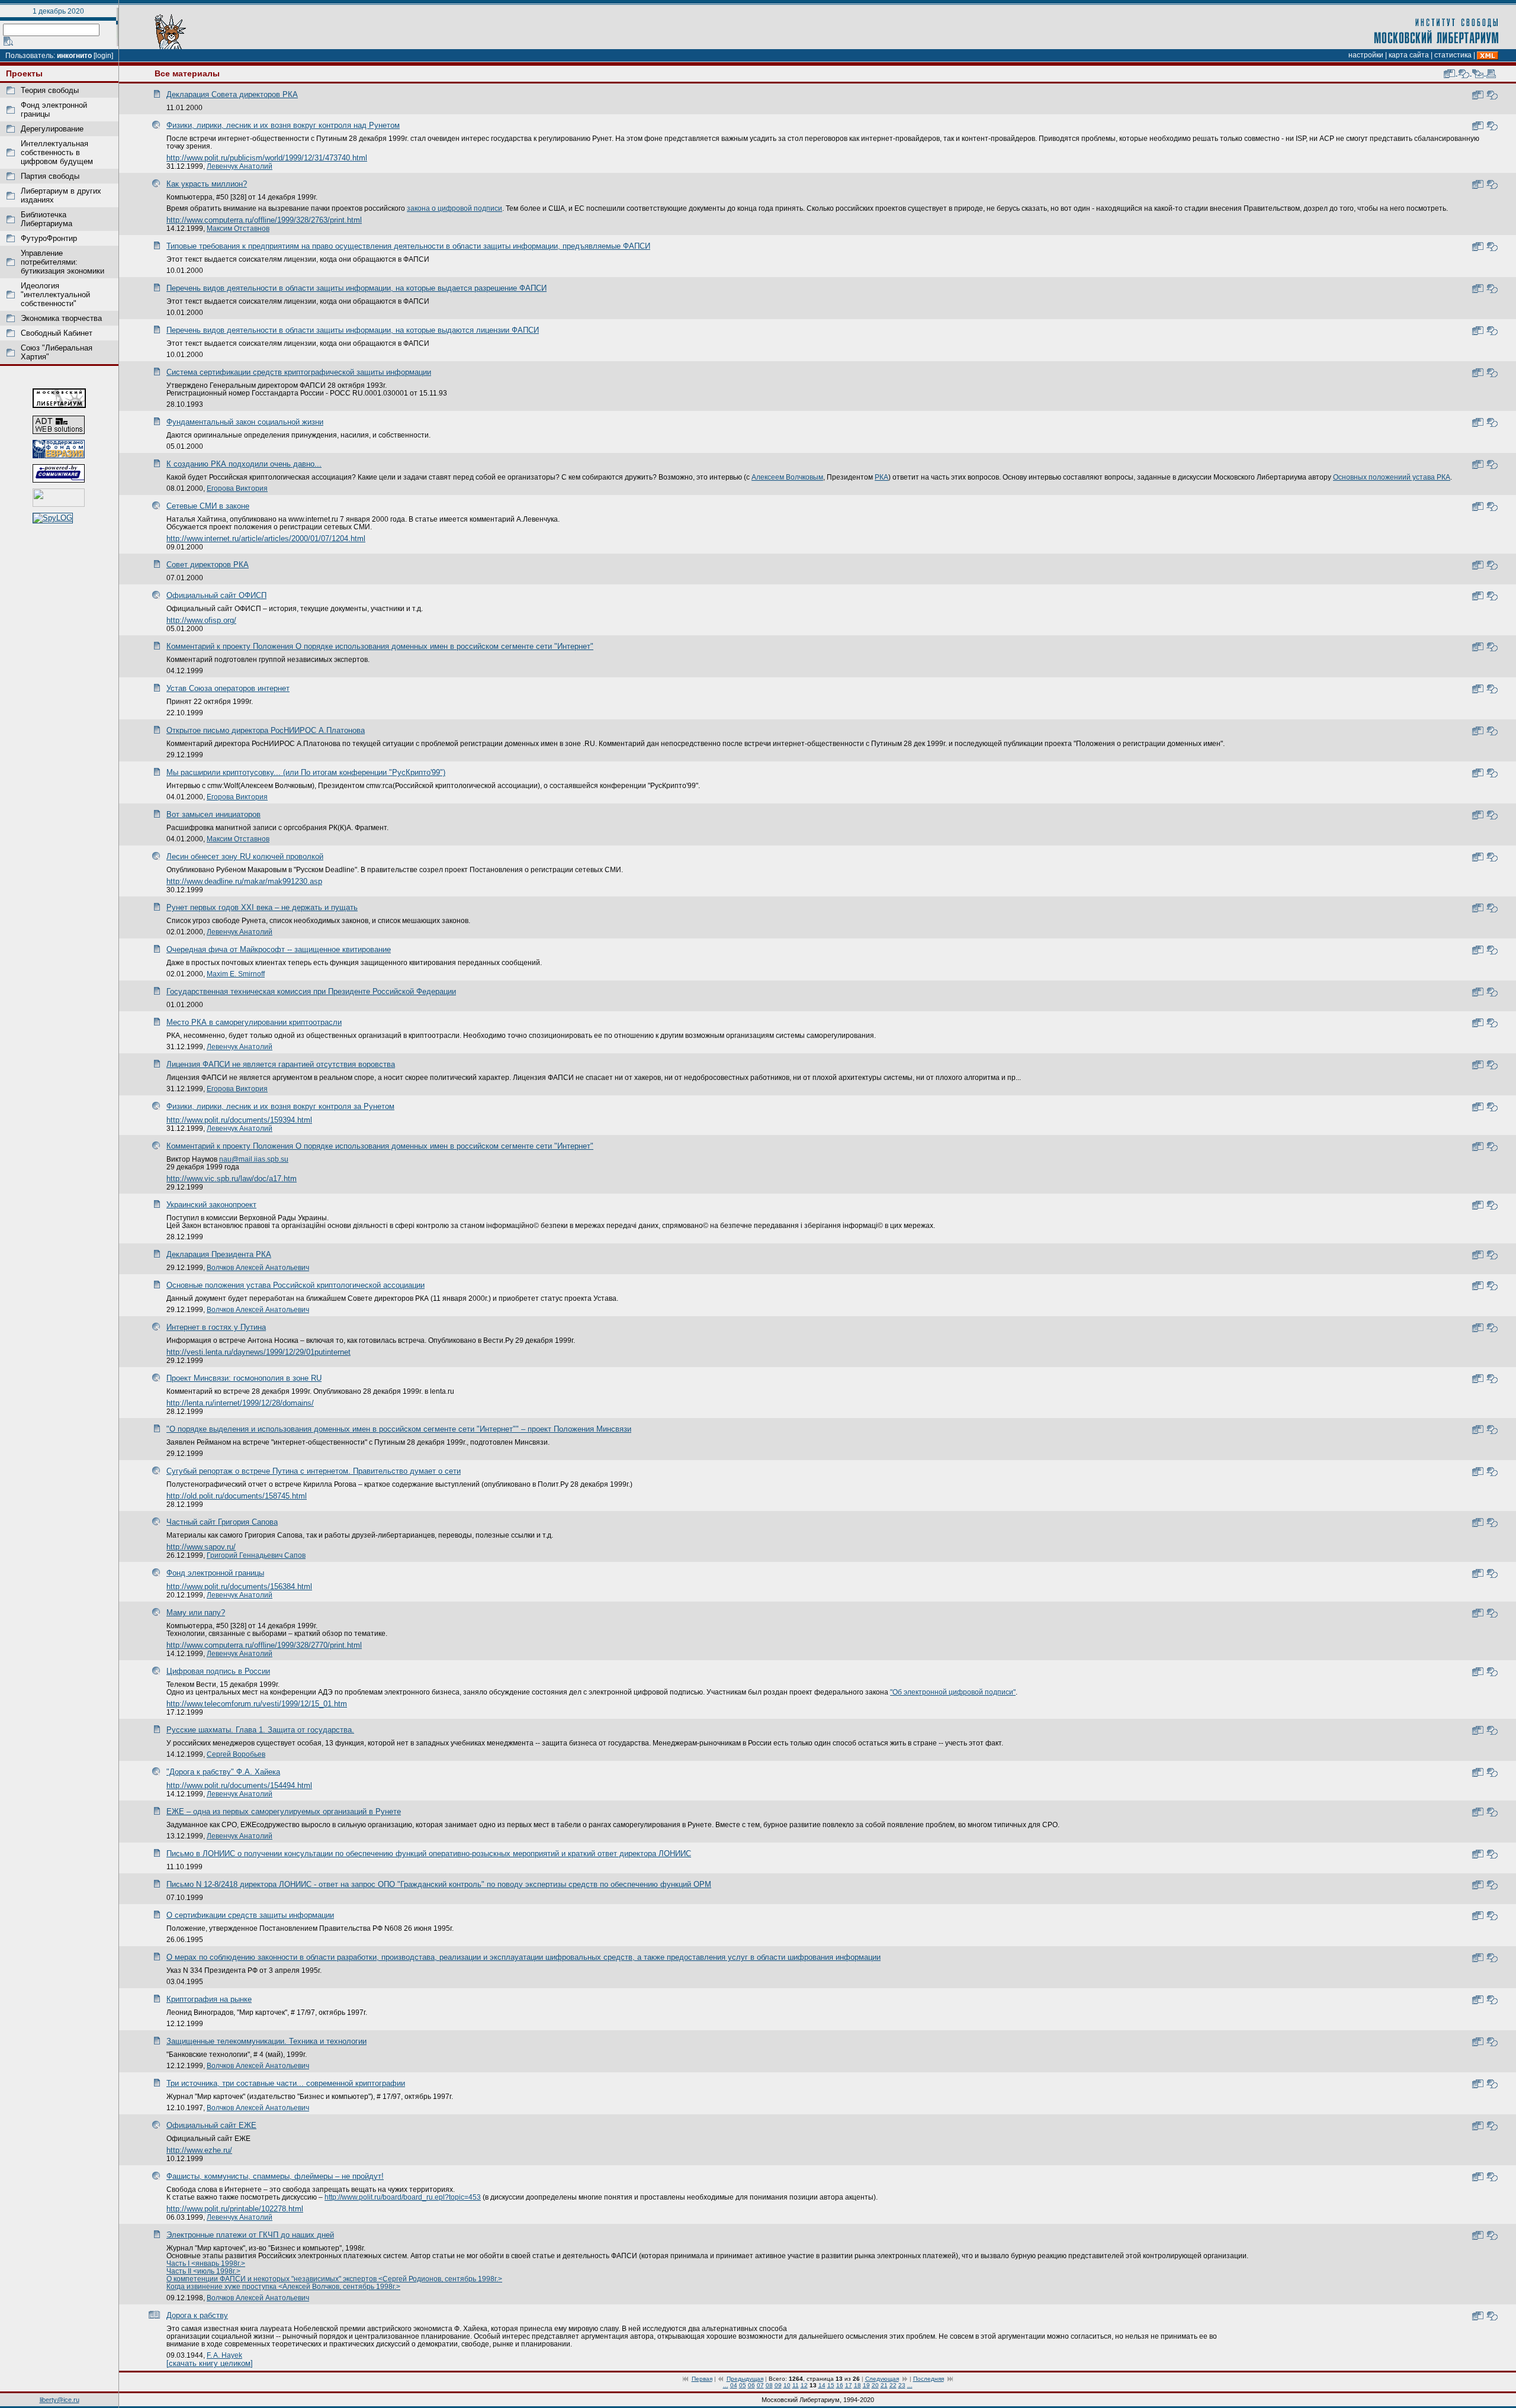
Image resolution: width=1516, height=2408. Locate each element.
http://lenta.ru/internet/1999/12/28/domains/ (240, 1403)
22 (893, 2385)
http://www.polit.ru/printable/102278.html (235, 2209)
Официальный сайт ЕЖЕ (211, 2125)
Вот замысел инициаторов (213, 814)
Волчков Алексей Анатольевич (258, 1267)
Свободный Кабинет (57, 333)
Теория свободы (50, 90)
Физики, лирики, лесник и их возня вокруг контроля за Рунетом (280, 1106)
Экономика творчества (61, 318)
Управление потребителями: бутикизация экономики (62, 262)
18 (857, 2385)
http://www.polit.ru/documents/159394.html (239, 1120)
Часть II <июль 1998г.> (203, 2271)
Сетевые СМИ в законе (208, 506)
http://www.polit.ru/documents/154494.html (239, 1785)
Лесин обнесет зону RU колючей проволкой (245, 856)
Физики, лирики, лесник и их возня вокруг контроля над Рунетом (283, 125)
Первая (702, 2379)
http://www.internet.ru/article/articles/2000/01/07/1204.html (266, 538)
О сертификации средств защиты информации (250, 1915)
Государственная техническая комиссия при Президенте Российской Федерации (311, 991)
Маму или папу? (196, 1613)
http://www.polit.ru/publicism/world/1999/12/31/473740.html (267, 158)
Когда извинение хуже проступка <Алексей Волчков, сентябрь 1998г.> (283, 2286)
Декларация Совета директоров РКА (232, 94)
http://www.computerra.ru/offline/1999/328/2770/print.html (264, 1645)
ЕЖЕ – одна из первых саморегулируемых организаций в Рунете (284, 1811)
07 (760, 2385)
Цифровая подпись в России (218, 1671)
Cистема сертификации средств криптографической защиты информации (299, 372)
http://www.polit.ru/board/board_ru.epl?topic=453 (403, 2197)
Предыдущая (745, 2379)
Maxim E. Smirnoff (236, 974)
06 (751, 2385)
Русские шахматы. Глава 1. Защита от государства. (260, 1730)
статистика (1453, 55)
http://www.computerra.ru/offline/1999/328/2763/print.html (264, 220)
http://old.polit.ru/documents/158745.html (237, 1496)
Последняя (929, 2379)
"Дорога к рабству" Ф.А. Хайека (223, 1772)
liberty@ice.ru (60, 2400)
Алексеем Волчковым (787, 477)
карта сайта (1409, 55)
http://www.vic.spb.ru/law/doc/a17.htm (232, 1179)
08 (769, 2385)
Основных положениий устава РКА (1392, 477)
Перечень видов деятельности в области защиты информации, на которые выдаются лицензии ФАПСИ (353, 330)
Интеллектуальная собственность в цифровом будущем (57, 152)
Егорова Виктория (237, 488)
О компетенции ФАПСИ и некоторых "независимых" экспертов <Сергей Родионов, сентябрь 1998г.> (334, 2279)
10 (787, 2385)
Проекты (24, 73)
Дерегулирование (52, 129)
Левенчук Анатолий (240, 166)
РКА (881, 477)
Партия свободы (50, 176)
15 (831, 2385)
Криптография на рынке (209, 1999)
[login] (103, 56)
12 (804, 2385)
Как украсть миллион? (207, 184)
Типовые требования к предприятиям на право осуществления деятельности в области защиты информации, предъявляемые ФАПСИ (408, 246)
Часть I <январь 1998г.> (206, 2263)
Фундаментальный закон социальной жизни (245, 422)
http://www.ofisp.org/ (201, 620)
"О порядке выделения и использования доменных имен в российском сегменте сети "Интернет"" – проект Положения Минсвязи (399, 1429)
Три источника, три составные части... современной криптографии (286, 2083)
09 (778, 2385)
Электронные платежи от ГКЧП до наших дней (250, 2235)
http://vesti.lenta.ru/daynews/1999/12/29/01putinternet (258, 1352)
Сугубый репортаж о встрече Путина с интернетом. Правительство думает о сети (314, 1471)
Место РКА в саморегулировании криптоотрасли (254, 1022)
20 (875, 2385)
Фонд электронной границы (215, 1573)
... (726, 2385)
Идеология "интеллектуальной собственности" (55, 295)
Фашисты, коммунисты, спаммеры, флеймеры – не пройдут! (275, 2176)
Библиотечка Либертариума (46, 219)
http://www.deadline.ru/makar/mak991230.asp (244, 881)
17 (849, 2385)
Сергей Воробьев (236, 1754)
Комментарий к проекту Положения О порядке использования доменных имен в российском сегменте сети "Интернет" (380, 646)
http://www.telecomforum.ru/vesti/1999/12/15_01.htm (257, 1704)
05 (743, 2385)
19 (866, 2385)
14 (822, 2385)
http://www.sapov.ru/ (201, 1547)
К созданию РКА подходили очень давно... (244, 464)
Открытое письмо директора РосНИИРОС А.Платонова (266, 730)
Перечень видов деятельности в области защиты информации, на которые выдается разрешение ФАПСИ (356, 288)
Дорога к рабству (197, 2315)
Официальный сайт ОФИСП (216, 595)
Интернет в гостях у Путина (216, 1327)
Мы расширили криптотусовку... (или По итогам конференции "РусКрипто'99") (306, 772)
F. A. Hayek (224, 2355)
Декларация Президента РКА (219, 1254)
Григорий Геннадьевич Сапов (256, 1555)
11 (796, 2385)
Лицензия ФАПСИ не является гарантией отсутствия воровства (281, 1064)
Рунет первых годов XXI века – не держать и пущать (262, 907)
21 (884, 2385)
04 (734, 2385)
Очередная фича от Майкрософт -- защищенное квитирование (279, 949)
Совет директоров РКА (208, 565)
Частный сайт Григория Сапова (222, 1522)
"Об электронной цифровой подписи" (953, 1692)
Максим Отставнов (238, 228)
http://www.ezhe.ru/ (199, 2150)
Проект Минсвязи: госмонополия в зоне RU (244, 1378)
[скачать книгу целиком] (210, 2363)
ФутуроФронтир (49, 238)
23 (902, 2385)
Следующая (882, 2379)
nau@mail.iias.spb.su (254, 1159)
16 (840, 2385)
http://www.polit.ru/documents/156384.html (239, 1586)
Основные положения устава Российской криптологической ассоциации (296, 1285)
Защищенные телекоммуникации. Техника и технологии (266, 2041)
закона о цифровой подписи (455, 208)
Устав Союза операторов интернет (228, 688)
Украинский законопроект (211, 1205)
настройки (1366, 55)
